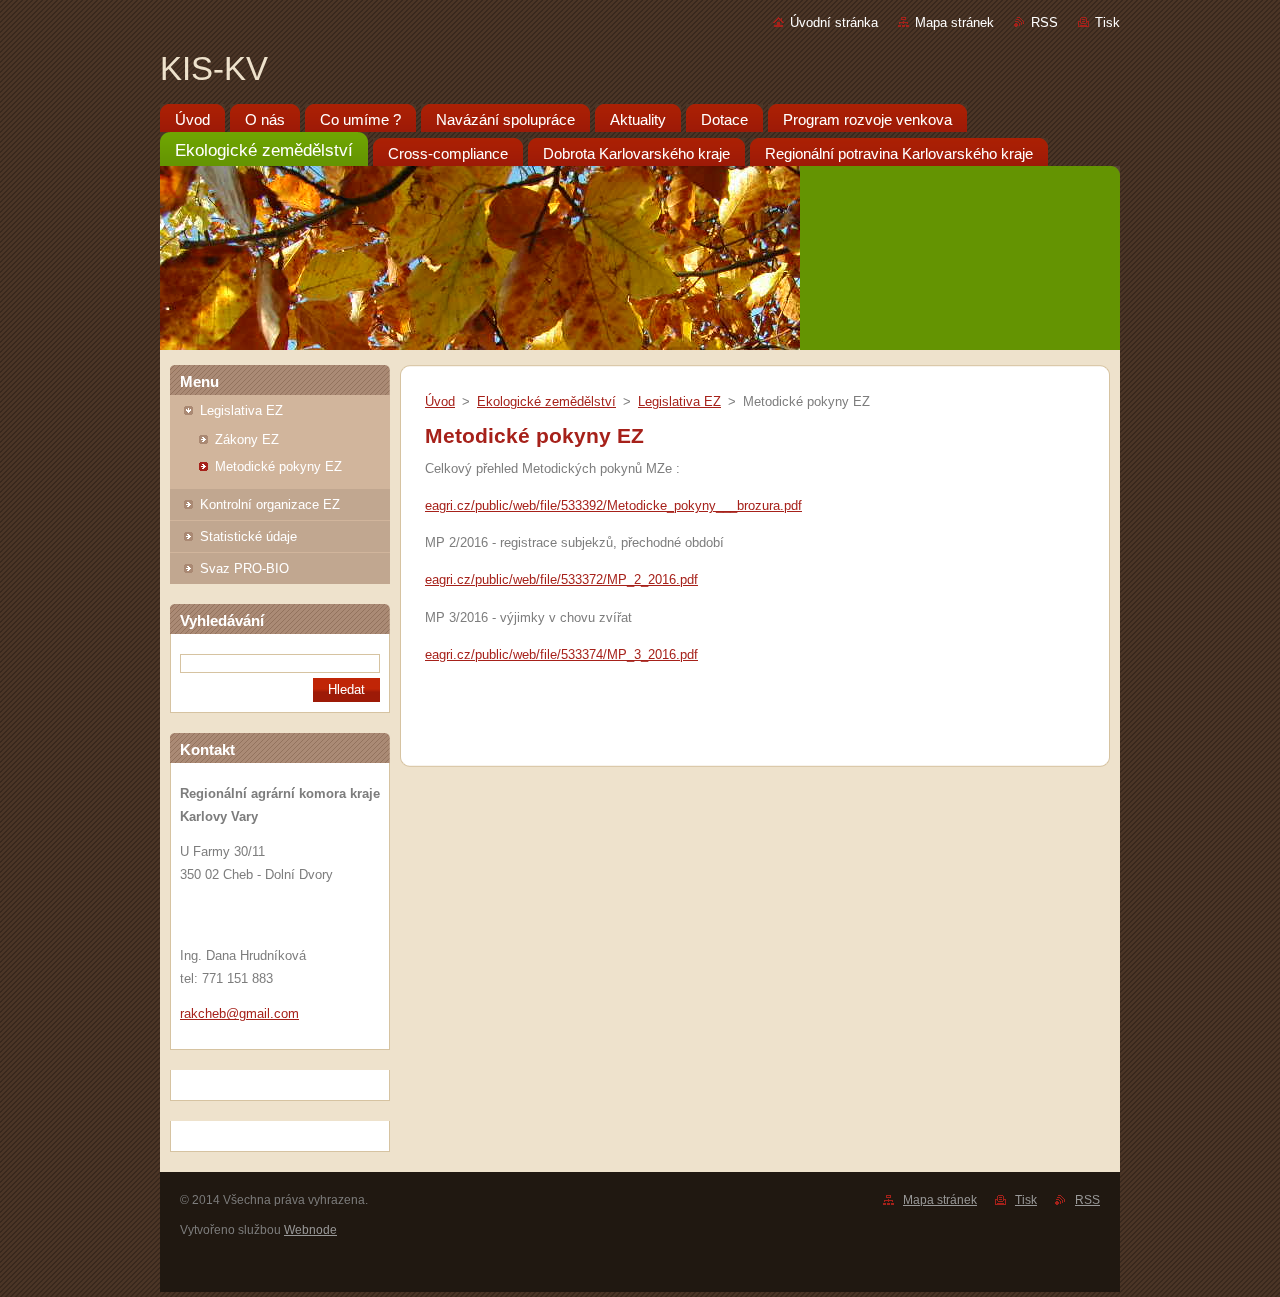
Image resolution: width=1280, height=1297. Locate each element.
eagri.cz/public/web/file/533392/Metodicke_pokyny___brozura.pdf (613, 505)
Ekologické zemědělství (546, 401)
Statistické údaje (248, 536)
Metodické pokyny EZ (278, 466)
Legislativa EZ (241, 410)
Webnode (310, 1230)
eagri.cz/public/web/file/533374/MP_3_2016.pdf (561, 654)
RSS (1044, 22)
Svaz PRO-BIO (244, 568)
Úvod (440, 401)
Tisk (1107, 22)
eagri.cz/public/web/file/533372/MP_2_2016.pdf (561, 579)
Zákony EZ (247, 439)
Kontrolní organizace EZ (270, 504)
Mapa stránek (954, 22)
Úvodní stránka (834, 22)
